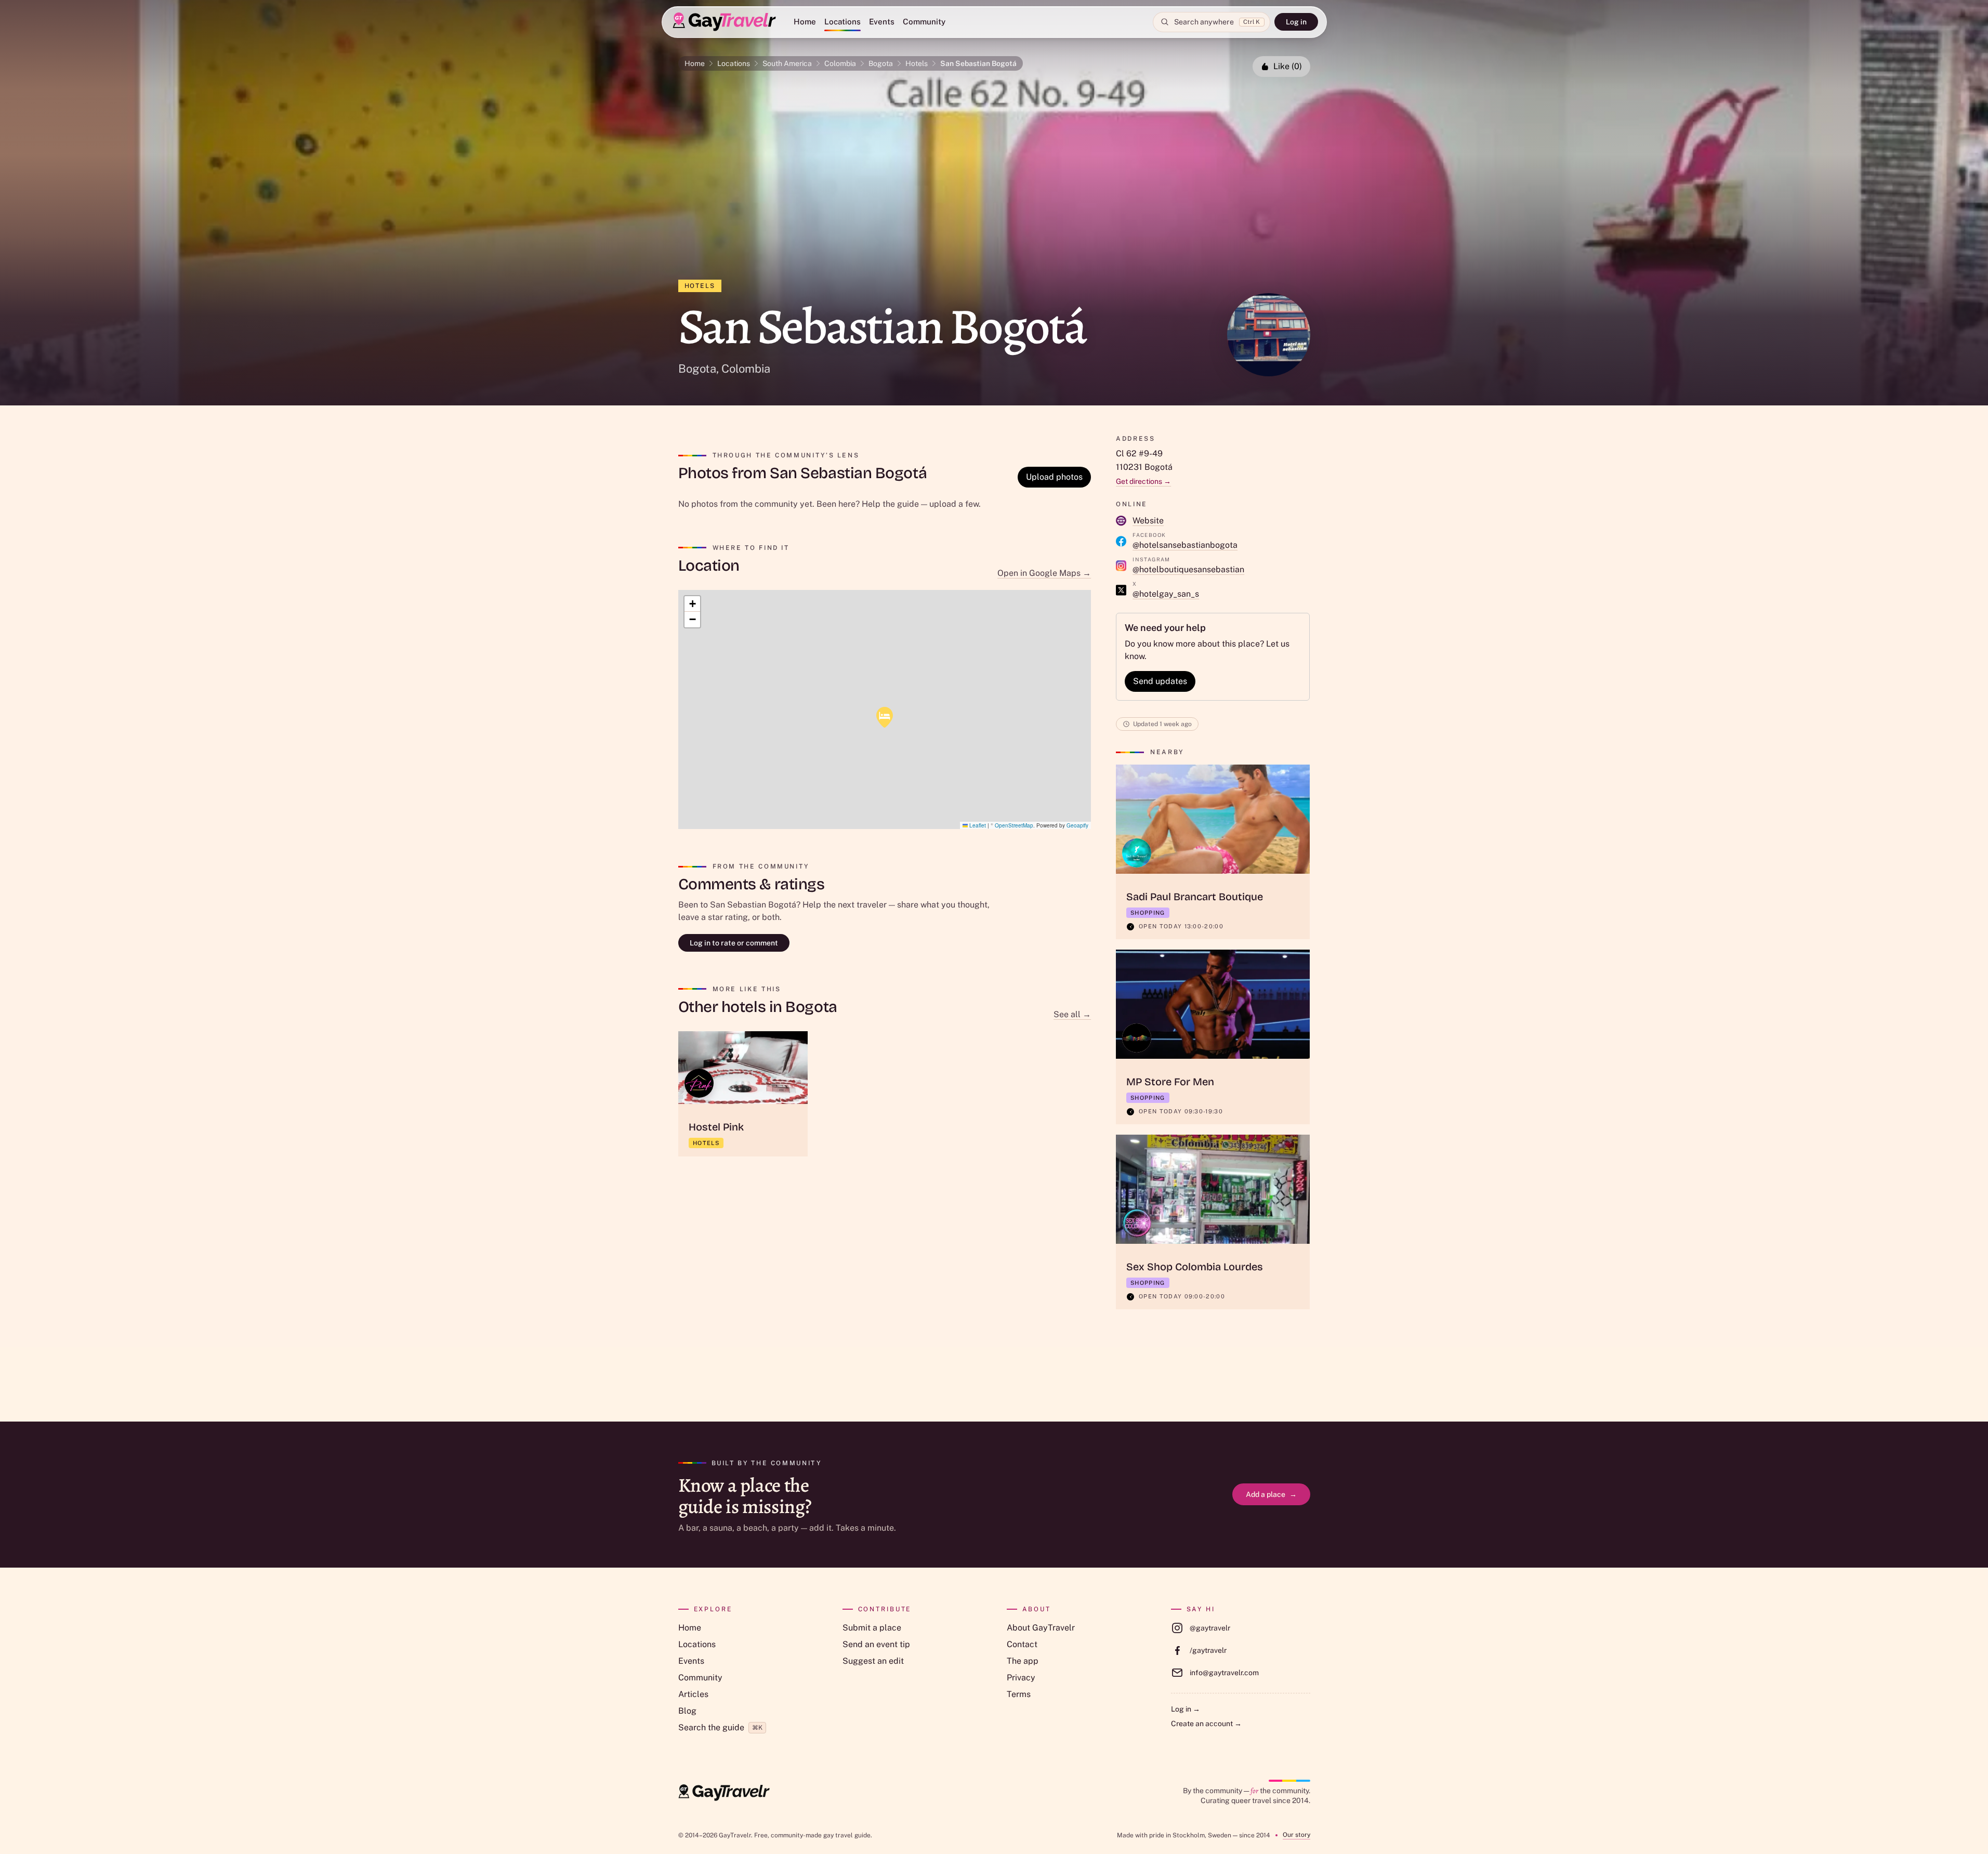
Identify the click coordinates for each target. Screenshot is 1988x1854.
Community (924, 22)
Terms (1019, 1694)
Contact (1022, 1644)
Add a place (1271, 1494)
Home (805, 22)
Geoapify (1077, 825)
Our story (1296, 1835)
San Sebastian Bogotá (978, 63)
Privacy (1021, 1678)
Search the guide (720, 1727)
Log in (1296, 22)
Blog (687, 1711)
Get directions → (1143, 481)
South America (787, 63)
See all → (1072, 1014)
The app (1023, 1661)
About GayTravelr (1041, 1628)
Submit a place (872, 1628)
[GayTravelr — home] (724, 1793)
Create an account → (1206, 1724)
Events (882, 22)
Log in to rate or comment (734, 943)
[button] (885, 717)
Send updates (1160, 681)
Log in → (1186, 1709)
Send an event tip (876, 1644)
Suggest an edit (873, 1661)
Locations (842, 22)
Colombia (840, 63)
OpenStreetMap (1014, 825)
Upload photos (1054, 477)
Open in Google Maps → (1044, 573)
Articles (693, 1694)
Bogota (881, 63)
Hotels (917, 63)
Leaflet (977, 825)
